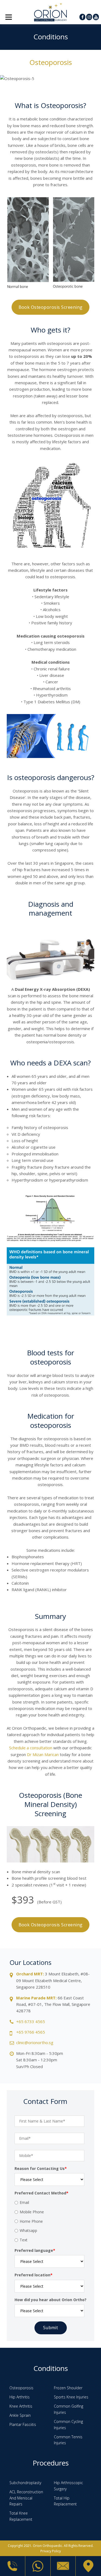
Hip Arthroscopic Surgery (68, 2486)
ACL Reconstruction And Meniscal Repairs (26, 2498)
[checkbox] (49, 2221)
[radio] (49, 2203)
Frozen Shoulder (68, 2388)
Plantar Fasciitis (23, 2424)
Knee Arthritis (21, 2406)
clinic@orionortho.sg (35, 2042)
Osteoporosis (21, 2388)
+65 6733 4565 (31, 2021)
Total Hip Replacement (65, 2501)
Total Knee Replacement (21, 2516)
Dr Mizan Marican (43, 1754)
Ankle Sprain (20, 2415)
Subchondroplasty (25, 2483)
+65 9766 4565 (31, 2032)
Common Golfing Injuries (69, 2409)
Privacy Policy (51, 2551)
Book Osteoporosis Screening (51, 307)
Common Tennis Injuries (68, 2440)
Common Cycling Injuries (68, 2425)
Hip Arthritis (20, 2397)
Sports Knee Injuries (71, 2397)
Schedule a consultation (31, 1748)
